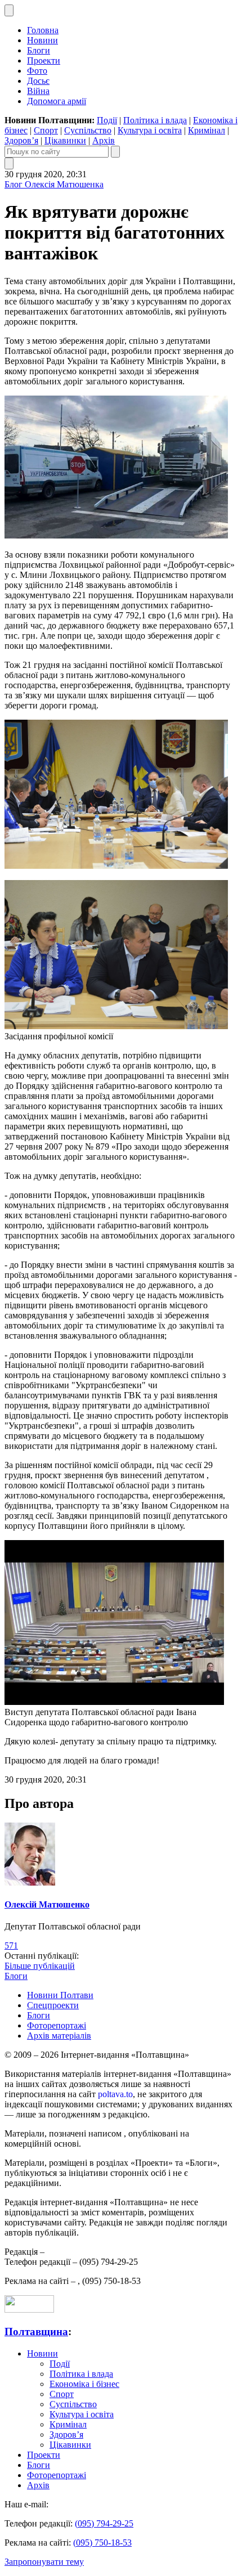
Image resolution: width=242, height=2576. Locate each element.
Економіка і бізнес (84, 2384)
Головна (43, 30)
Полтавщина (36, 2332)
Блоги (39, 50)
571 (11, 1946)
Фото (37, 71)
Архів (104, 140)
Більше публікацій (40, 1966)
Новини (42, 40)
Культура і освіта (150, 130)
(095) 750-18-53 (102, 2543)
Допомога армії (57, 101)
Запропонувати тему (44, 2562)
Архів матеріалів (59, 2036)
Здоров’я (21, 140)
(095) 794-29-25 (104, 2523)
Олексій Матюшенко (47, 1904)
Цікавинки (65, 140)
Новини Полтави (60, 1995)
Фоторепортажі (57, 2025)
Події (107, 120)
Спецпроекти (53, 2005)
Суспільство (88, 130)
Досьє (38, 81)
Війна (38, 91)
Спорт (46, 130)
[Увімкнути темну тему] (9, 10)
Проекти (44, 60)
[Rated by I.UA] (29, 2310)
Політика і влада (155, 120)
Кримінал (207, 130)
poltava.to (115, 2094)
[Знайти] (115, 152)
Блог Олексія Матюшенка (54, 184)
